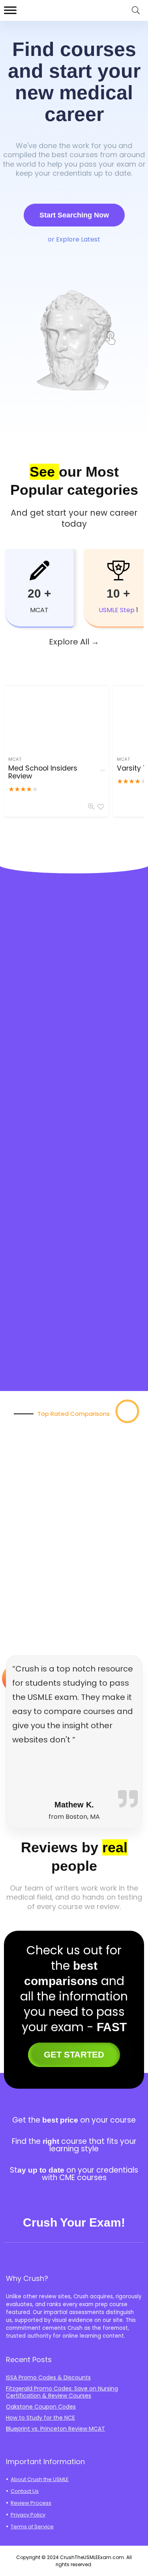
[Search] (136, 10)
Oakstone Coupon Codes (41, 2407)
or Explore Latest (74, 239)
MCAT (15, 759)
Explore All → (74, 642)
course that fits (90, 2141)
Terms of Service (32, 2527)
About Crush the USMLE (40, 2479)
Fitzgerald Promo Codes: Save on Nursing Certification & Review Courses (62, 2392)
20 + (39, 593)
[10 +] (118, 570)
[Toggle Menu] (10, 10)
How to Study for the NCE (40, 2418)
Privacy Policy (28, 2515)
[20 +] (39, 570)
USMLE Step (117, 610)
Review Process (31, 2503)
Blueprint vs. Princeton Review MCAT (55, 2429)
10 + (118, 593)
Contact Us (25, 2491)
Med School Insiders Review (43, 772)
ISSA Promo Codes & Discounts (48, 2377)
